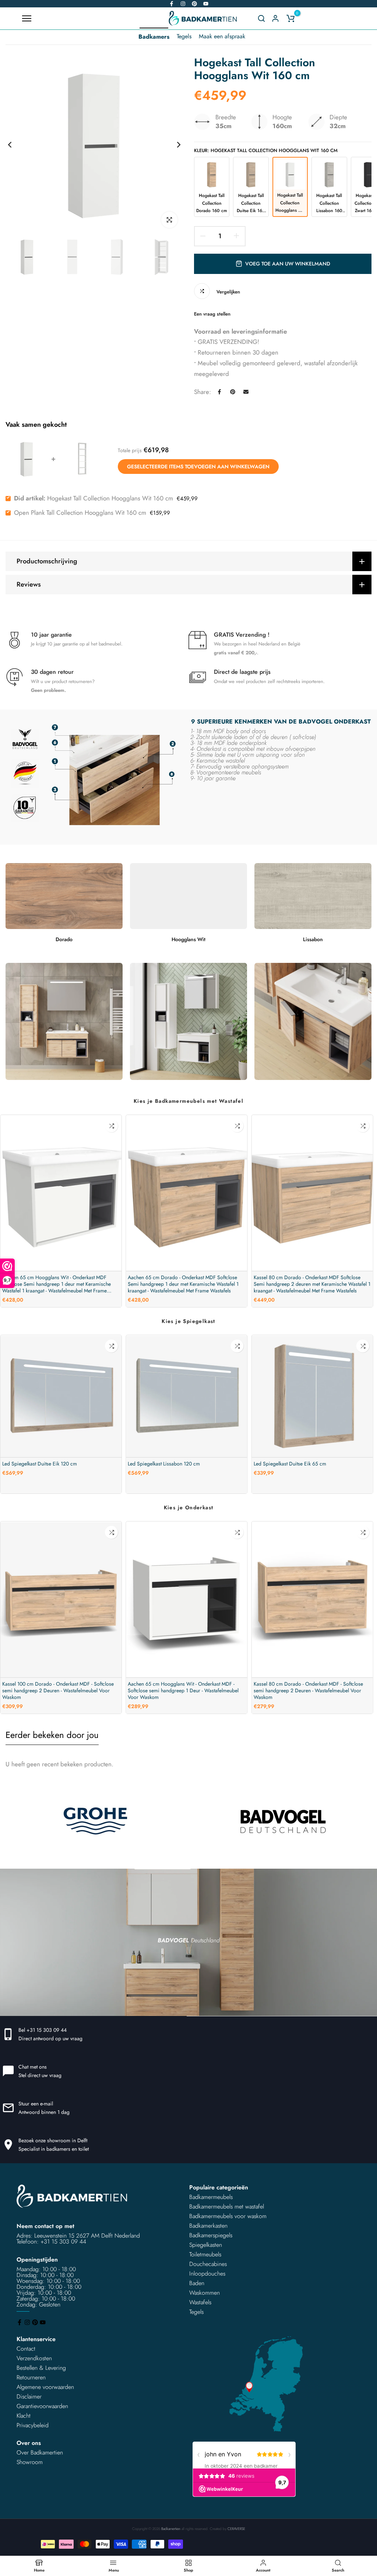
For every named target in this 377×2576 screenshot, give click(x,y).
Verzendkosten (34, 2358)
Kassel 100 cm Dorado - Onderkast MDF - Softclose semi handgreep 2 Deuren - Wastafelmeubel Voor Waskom (58, 1690)
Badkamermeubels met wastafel (227, 2207)
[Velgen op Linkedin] (194, 4)
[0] (290, 18)
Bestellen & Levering (41, 2368)
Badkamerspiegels (211, 2235)
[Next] (173, 145)
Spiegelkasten (206, 2245)
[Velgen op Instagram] (183, 4)
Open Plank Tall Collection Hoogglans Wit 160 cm (80, 513)
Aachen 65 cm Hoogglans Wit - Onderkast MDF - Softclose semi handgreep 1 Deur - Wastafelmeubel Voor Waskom (183, 1690)
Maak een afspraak (222, 36)
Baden (197, 2283)
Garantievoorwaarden (42, 2406)
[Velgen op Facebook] (172, 4)
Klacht (24, 2416)
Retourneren (31, 2377)
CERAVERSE (236, 2529)
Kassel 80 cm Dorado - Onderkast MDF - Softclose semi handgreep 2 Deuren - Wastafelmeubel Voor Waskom (308, 1690)
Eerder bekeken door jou (52, 1735)
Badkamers (154, 37)
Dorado (64, 939)
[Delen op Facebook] (219, 392)
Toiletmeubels (205, 2254)
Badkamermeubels (211, 2197)
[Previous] (16, 145)
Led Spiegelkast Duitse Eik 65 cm (290, 1464)
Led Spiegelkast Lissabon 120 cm (164, 1464)
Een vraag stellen (212, 314)
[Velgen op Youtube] (206, 4)
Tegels (184, 36)
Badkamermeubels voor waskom (228, 2216)
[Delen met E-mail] (246, 392)
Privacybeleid (33, 2425)
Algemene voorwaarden (45, 2387)
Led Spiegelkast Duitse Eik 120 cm (40, 1464)
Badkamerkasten (208, 2226)
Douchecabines (208, 2264)
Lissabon (313, 939)
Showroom (30, 2462)
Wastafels (200, 2302)
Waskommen (205, 2293)
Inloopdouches (207, 2274)
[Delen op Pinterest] (233, 392)
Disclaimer (29, 2396)
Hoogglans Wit (188, 939)
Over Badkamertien (40, 2452)
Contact (26, 2349)
